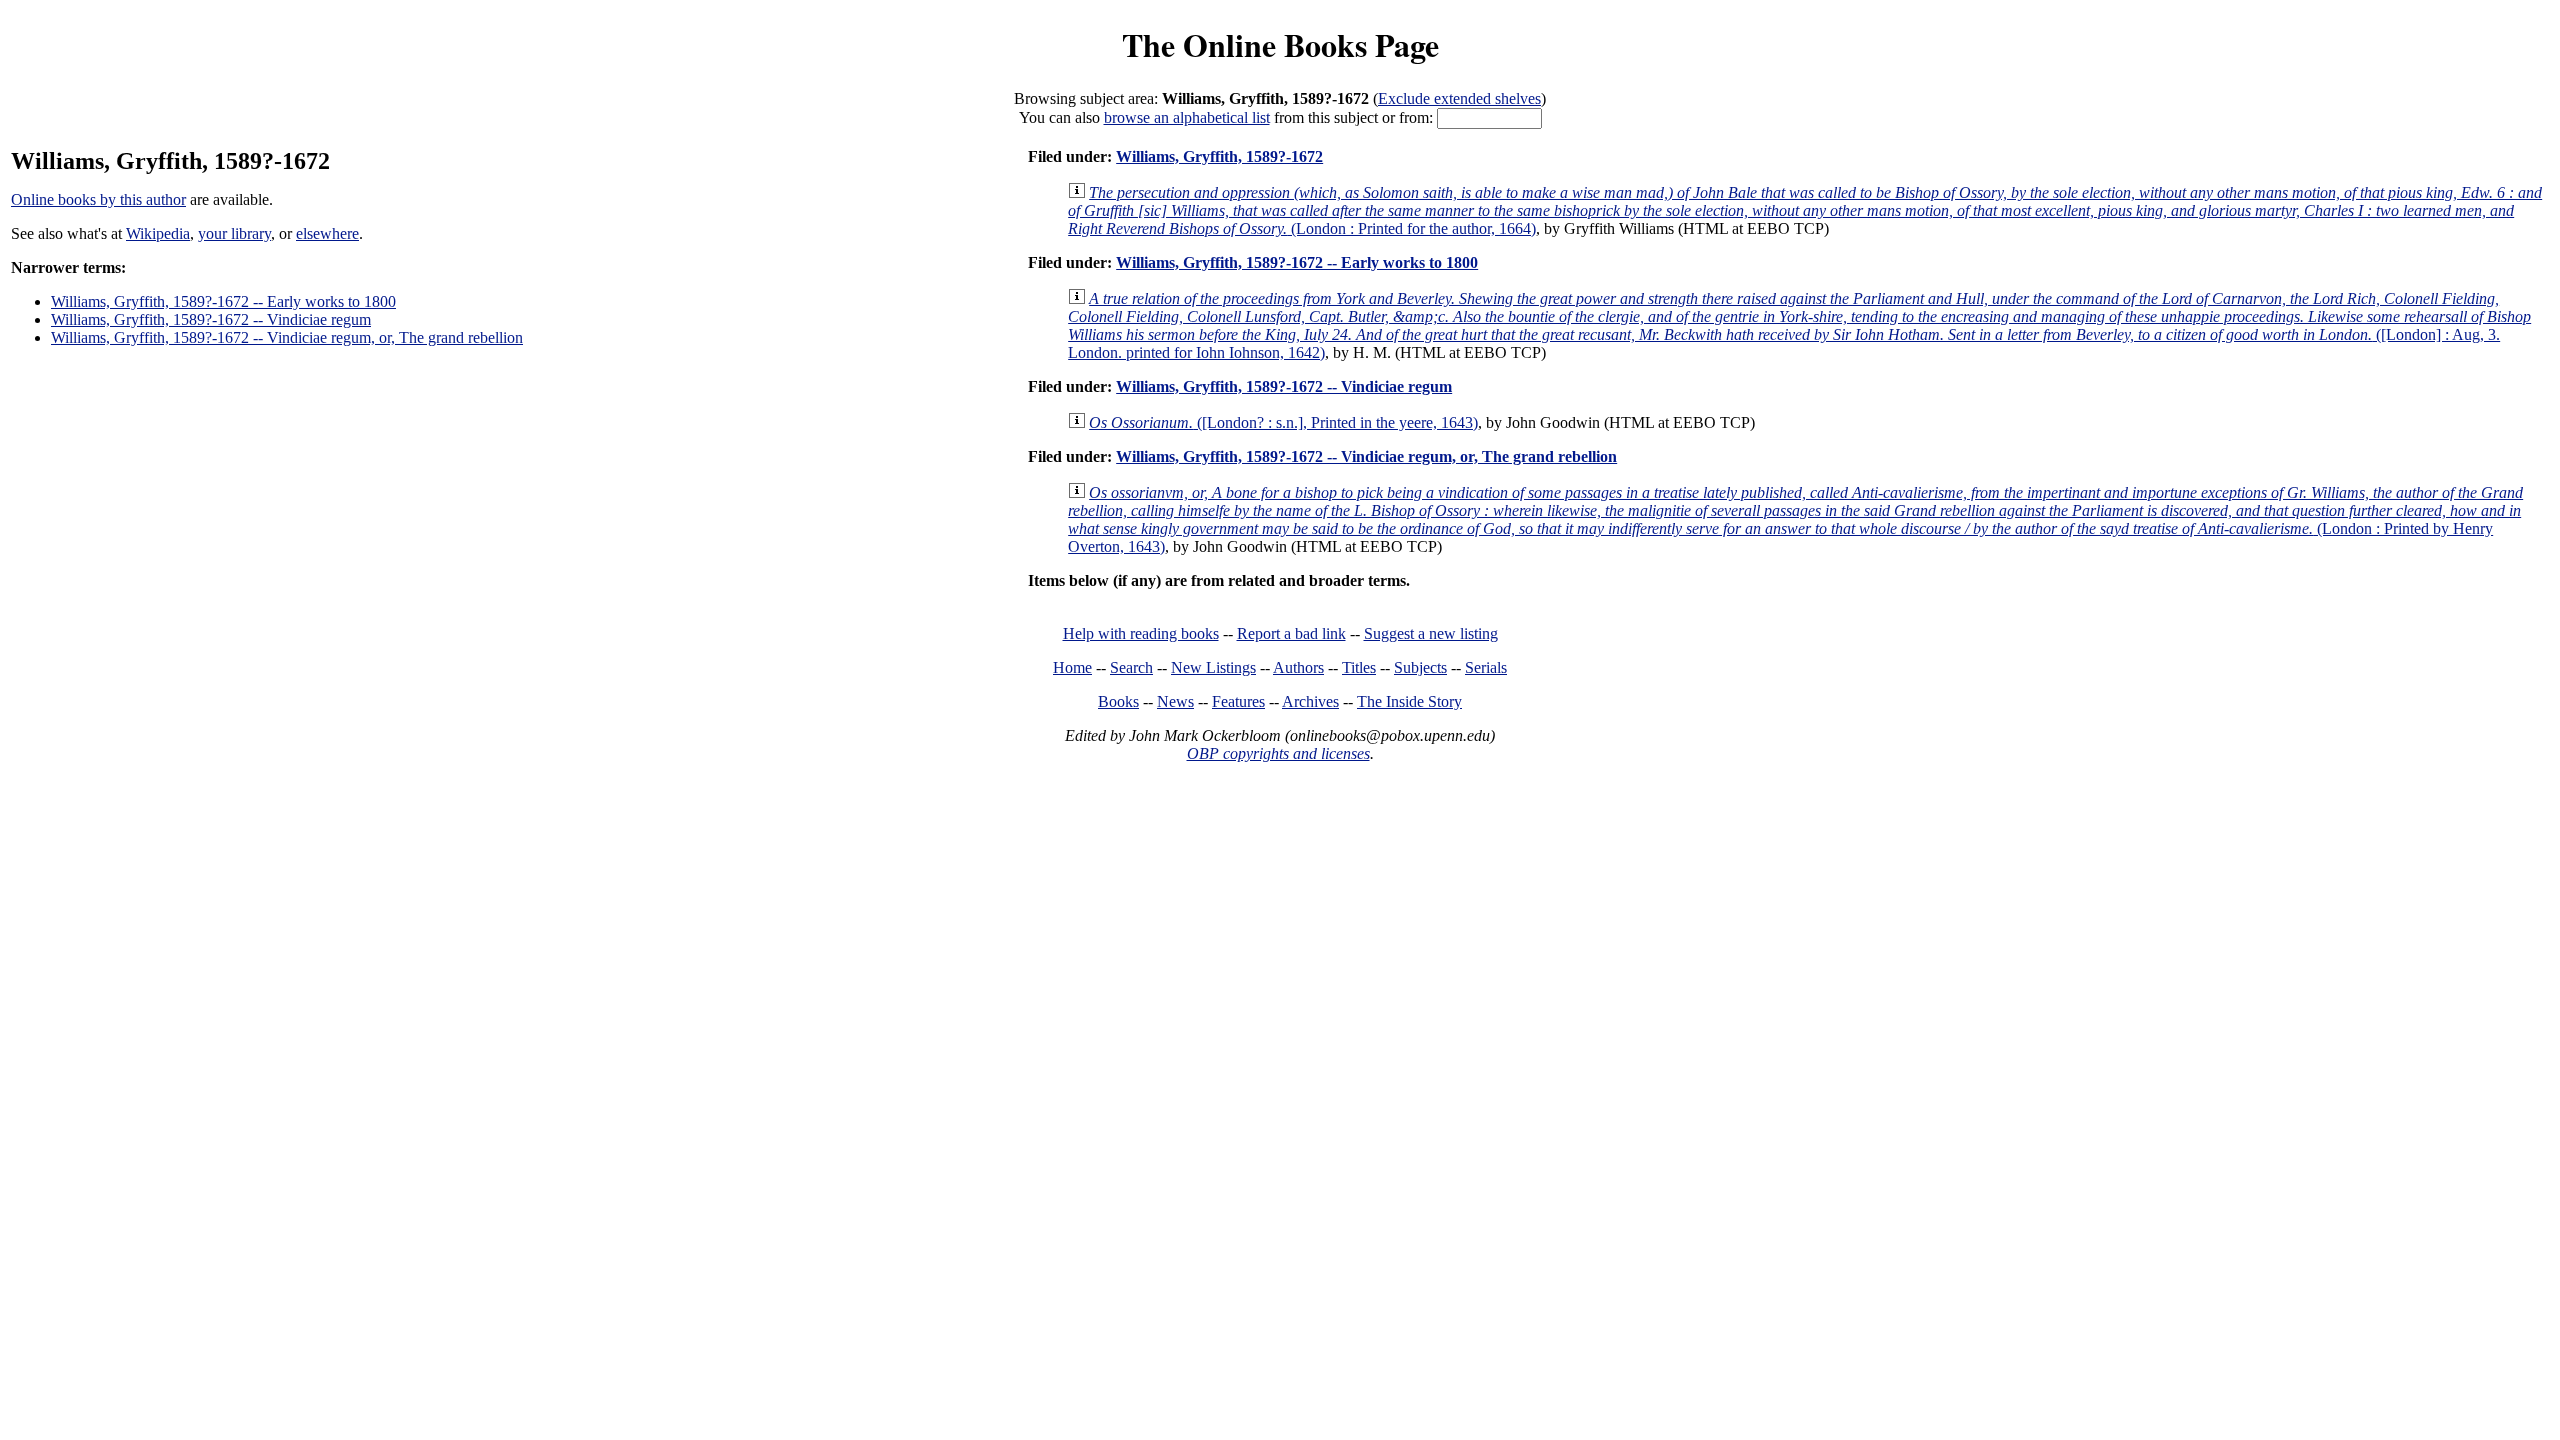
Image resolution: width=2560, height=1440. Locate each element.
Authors (1298, 667)
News (1175, 701)
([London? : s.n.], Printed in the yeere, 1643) (1283, 422)
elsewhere (327, 233)
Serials (1486, 667)
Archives (1310, 701)
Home (1072, 667)
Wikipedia (158, 233)
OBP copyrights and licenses (1278, 753)
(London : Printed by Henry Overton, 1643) (1795, 519)
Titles (1359, 667)
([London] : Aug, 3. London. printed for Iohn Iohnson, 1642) (1799, 325)
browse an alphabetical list (1187, 117)
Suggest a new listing (1431, 633)
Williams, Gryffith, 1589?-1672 (1219, 156)
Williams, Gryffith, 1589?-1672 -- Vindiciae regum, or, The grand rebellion (287, 337)
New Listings (1213, 667)
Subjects (1420, 667)
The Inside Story (1409, 701)
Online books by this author (98, 199)
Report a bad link (1291, 633)
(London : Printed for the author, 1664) (1805, 210)
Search (1131, 667)
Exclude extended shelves (1459, 98)
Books (1118, 701)
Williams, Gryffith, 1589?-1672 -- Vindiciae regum (211, 319)
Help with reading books (1141, 633)
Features (1238, 701)
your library (234, 233)
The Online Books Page (1280, 44)
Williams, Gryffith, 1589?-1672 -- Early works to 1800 (223, 301)
